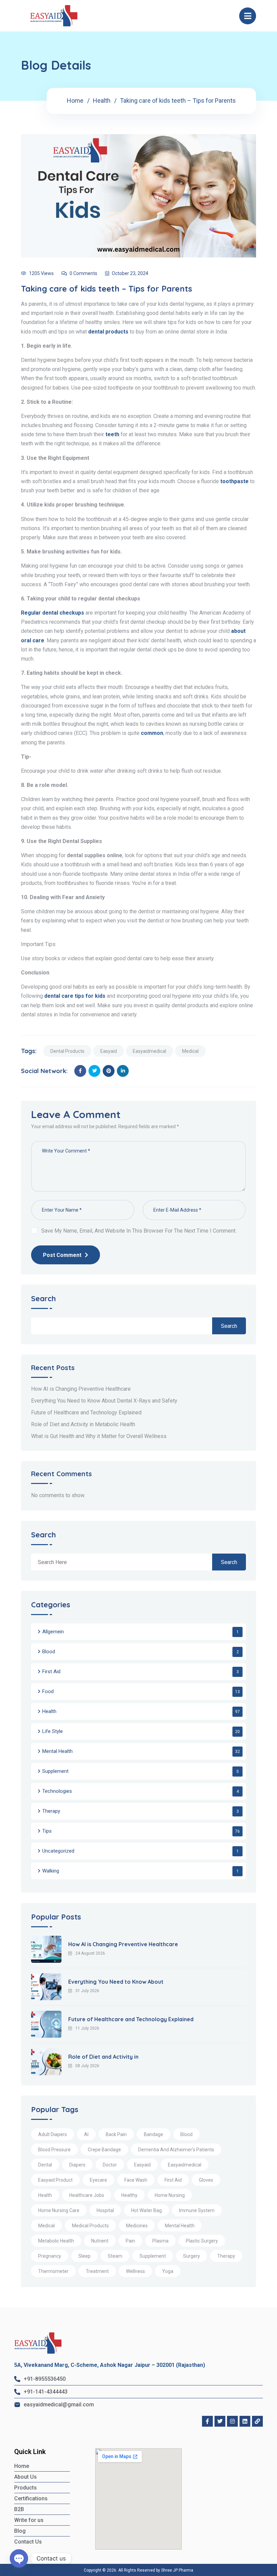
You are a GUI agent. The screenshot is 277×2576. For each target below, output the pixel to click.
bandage (154, 2134)
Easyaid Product (55, 2180)
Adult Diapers (53, 2134)
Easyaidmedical (149, 1051)
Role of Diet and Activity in (103, 2057)
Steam (115, 2256)
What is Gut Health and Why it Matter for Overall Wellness (99, 1436)
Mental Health (57, 1751)
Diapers (77, 2165)
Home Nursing (170, 2195)
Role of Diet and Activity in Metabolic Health (83, 1424)
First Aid (51, 1671)
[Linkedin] (245, 2421)
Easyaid (109, 1051)
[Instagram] (232, 2421)
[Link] (257, 2421)
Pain (130, 2241)
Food (48, 1691)
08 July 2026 (87, 2066)
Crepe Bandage (104, 2150)
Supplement (55, 1771)
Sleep (84, 2256)
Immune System (197, 2210)
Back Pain (116, 2134)
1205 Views (41, 273)
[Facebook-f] (207, 2421)
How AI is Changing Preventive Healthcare (81, 1389)
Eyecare (98, 2180)
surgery (192, 2256)
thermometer (53, 2271)
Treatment (97, 2271)
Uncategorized (58, 1851)
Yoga (168, 2271)
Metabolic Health (56, 2241)
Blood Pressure (54, 2150)
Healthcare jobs (87, 2195)
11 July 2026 (87, 2028)
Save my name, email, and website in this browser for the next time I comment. (139, 1231)
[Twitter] (220, 2421)
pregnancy (50, 2256)
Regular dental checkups (53, 613)
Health (102, 101)
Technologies (57, 1791)
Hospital (105, 2210)
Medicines (137, 2226)
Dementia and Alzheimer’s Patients (176, 2150)
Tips (47, 1831)
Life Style (53, 1731)
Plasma (160, 2241)
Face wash (136, 2180)
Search (43, 1299)
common (152, 733)
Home (75, 101)
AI (86, 2134)
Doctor (110, 2165)
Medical (190, 1051)
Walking (51, 1871)
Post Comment (62, 1255)
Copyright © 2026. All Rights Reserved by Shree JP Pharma (138, 2570)
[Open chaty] (19, 2558)
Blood (49, 1652)
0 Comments (83, 273)
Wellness (135, 2271)
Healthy (129, 2195)
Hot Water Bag (146, 2210)
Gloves (206, 2180)
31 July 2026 (87, 1991)
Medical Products (90, 2226)
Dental (45, 2165)
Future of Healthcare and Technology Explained (86, 1413)
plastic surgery (202, 2241)
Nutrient (100, 2241)
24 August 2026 (90, 1953)
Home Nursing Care (59, 2210)
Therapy (51, 1811)
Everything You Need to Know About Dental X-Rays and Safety (104, 1401)
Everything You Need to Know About (116, 1982)
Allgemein (53, 1632)
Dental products (67, 1051)
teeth (112, 434)
